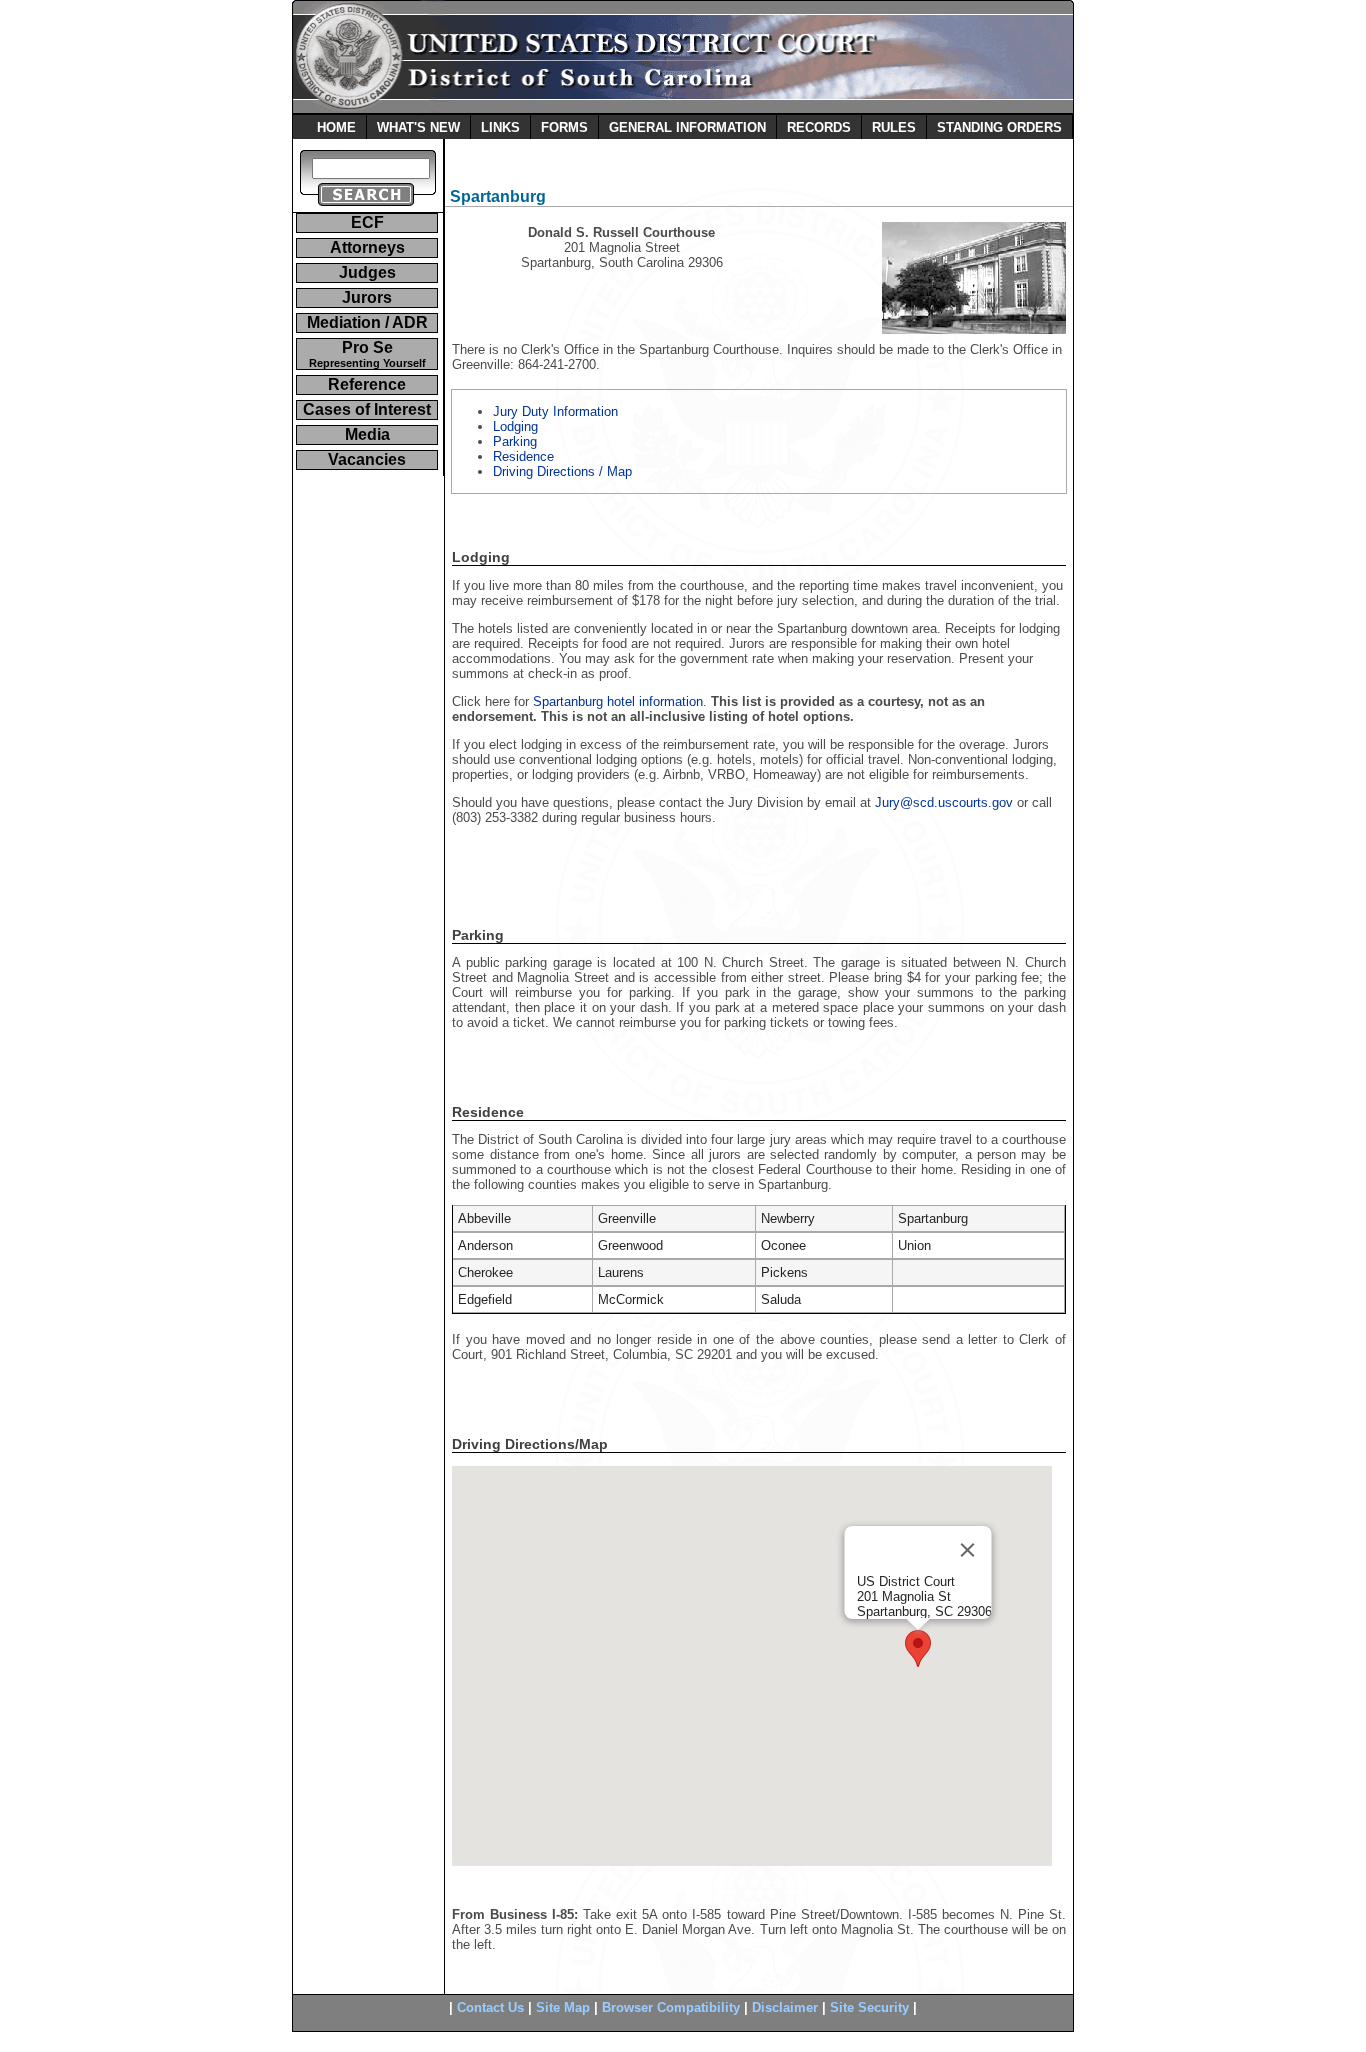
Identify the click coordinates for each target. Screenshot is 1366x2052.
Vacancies (367, 459)
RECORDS (819, 127)
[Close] (968, 1550)
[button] (918, 1648)
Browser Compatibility (671, 2007)
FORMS (564, 127)
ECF (367, 222)
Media (367, 434)
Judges (367, 272)
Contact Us (490, 2007)
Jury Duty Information (555, 411)
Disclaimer (785, 2007)
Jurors (367, 297)
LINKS (500, 127)
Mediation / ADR (367, 322)
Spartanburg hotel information (618, 701)
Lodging (515, 426)
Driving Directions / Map (562, 471)
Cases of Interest (367, 409)
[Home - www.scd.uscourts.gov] (683, 108)
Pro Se (367, 354)
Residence (523, 456)
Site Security (869, 2007)
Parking (515, 441)
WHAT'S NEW (418, 127)
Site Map (563, 2007)
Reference (367, 384)
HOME (336, 127)
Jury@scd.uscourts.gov (944, 802)
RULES (894, 127)
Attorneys (367, 247)
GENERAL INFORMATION (687, 127)
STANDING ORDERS (999, 127)
